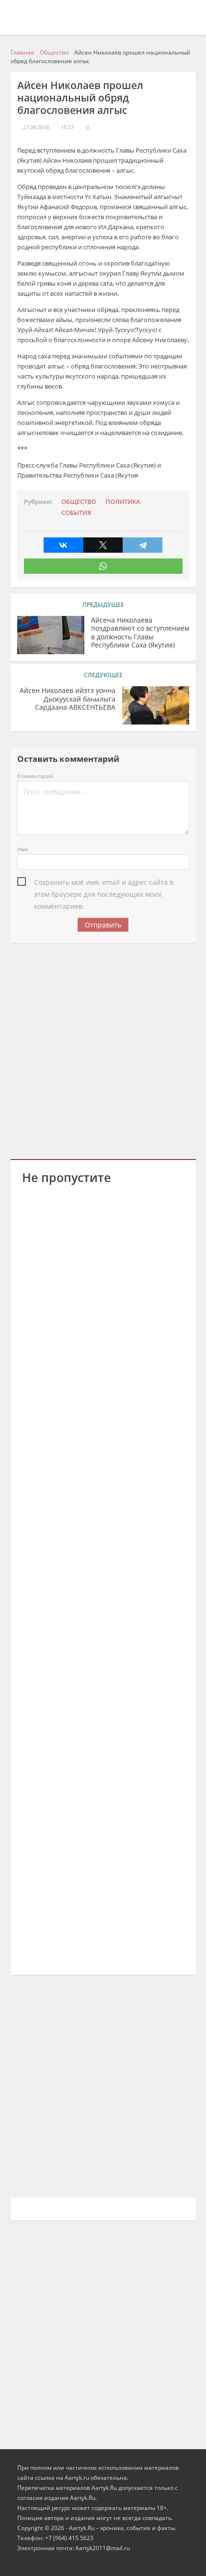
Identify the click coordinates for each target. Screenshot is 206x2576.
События (76, 513)
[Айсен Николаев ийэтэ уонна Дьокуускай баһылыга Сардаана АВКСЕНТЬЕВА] (156, 705)
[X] (103, 545)
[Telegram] (143, 545)
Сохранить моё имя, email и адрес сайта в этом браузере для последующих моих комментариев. (104, 883)
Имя (23, 849)
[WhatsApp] (103, 566)
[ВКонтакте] (63, 545)
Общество (79, 502)
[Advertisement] (103, 1049)
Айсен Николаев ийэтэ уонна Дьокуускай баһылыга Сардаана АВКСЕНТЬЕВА (68, 699)
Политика (123, 502)
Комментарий (35, 776)
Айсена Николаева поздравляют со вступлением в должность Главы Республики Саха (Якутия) (140, 633)
